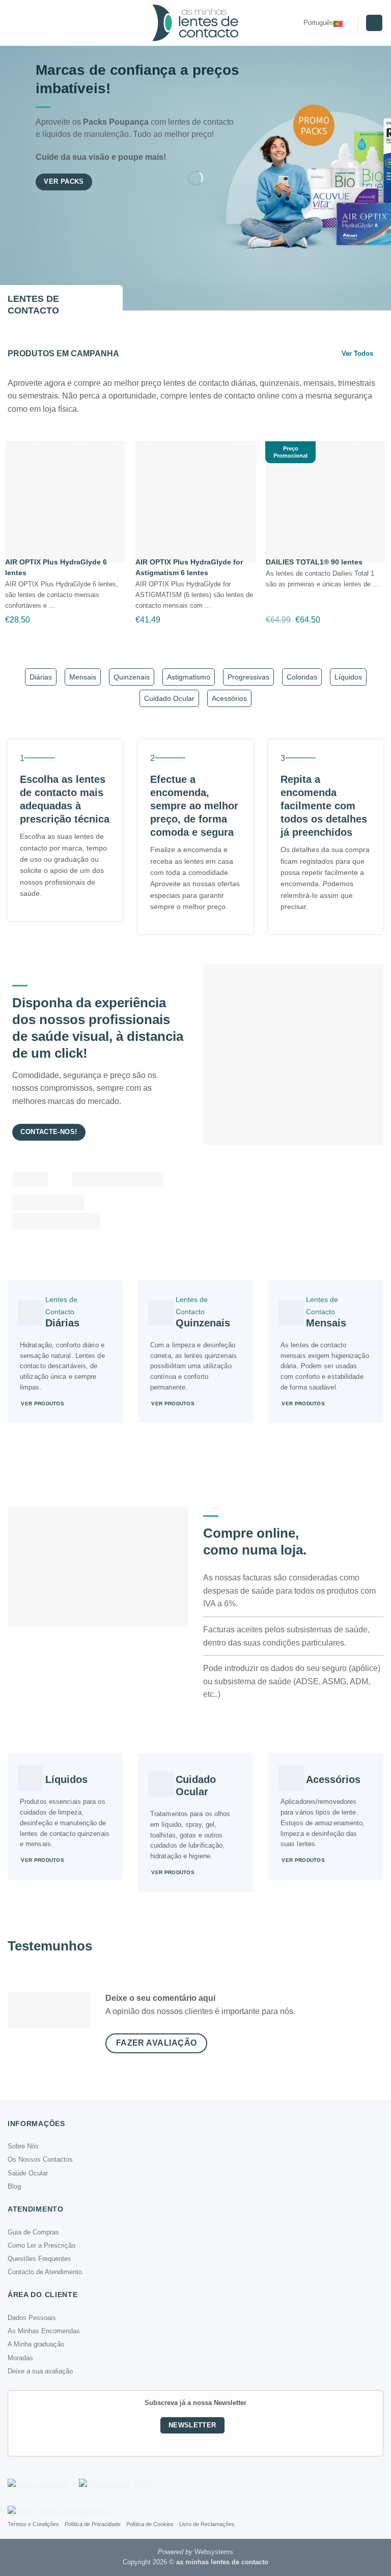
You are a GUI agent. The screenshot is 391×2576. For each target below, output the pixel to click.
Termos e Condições (33, 2524)
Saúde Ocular (28, 2173)
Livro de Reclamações (207, 2524)
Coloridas (302, 677)
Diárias (41, 677)
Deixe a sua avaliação (40, 2371)
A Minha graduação (36, 2344)
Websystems (214, 2552)
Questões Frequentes (39, 2259)
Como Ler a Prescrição (41, 2245)
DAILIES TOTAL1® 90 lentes (314, 562)
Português (318, 23)
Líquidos (348, 677)
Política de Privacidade (93, 2524)
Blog (14, 2186)
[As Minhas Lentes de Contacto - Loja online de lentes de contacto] (195, 23)
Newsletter (192, 2425)
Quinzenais (132, 677)
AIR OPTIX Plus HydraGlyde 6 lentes (56, 567)
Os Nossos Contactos (40, 2159)
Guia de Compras (33, 2232)
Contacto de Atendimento (45, 2272)
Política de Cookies (150, 2524)
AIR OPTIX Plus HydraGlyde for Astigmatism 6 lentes (189, 567)
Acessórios (229, 698)
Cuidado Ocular (169, 698)
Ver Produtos (43, 1404)
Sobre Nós (23, 2146)
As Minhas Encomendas (44, 2331)
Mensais (83, 677)
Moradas (20, 2358)
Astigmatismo (189, 677)
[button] (14, 23)
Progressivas (248, 677)
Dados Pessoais (32, 2318)
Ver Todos (357, 353)
